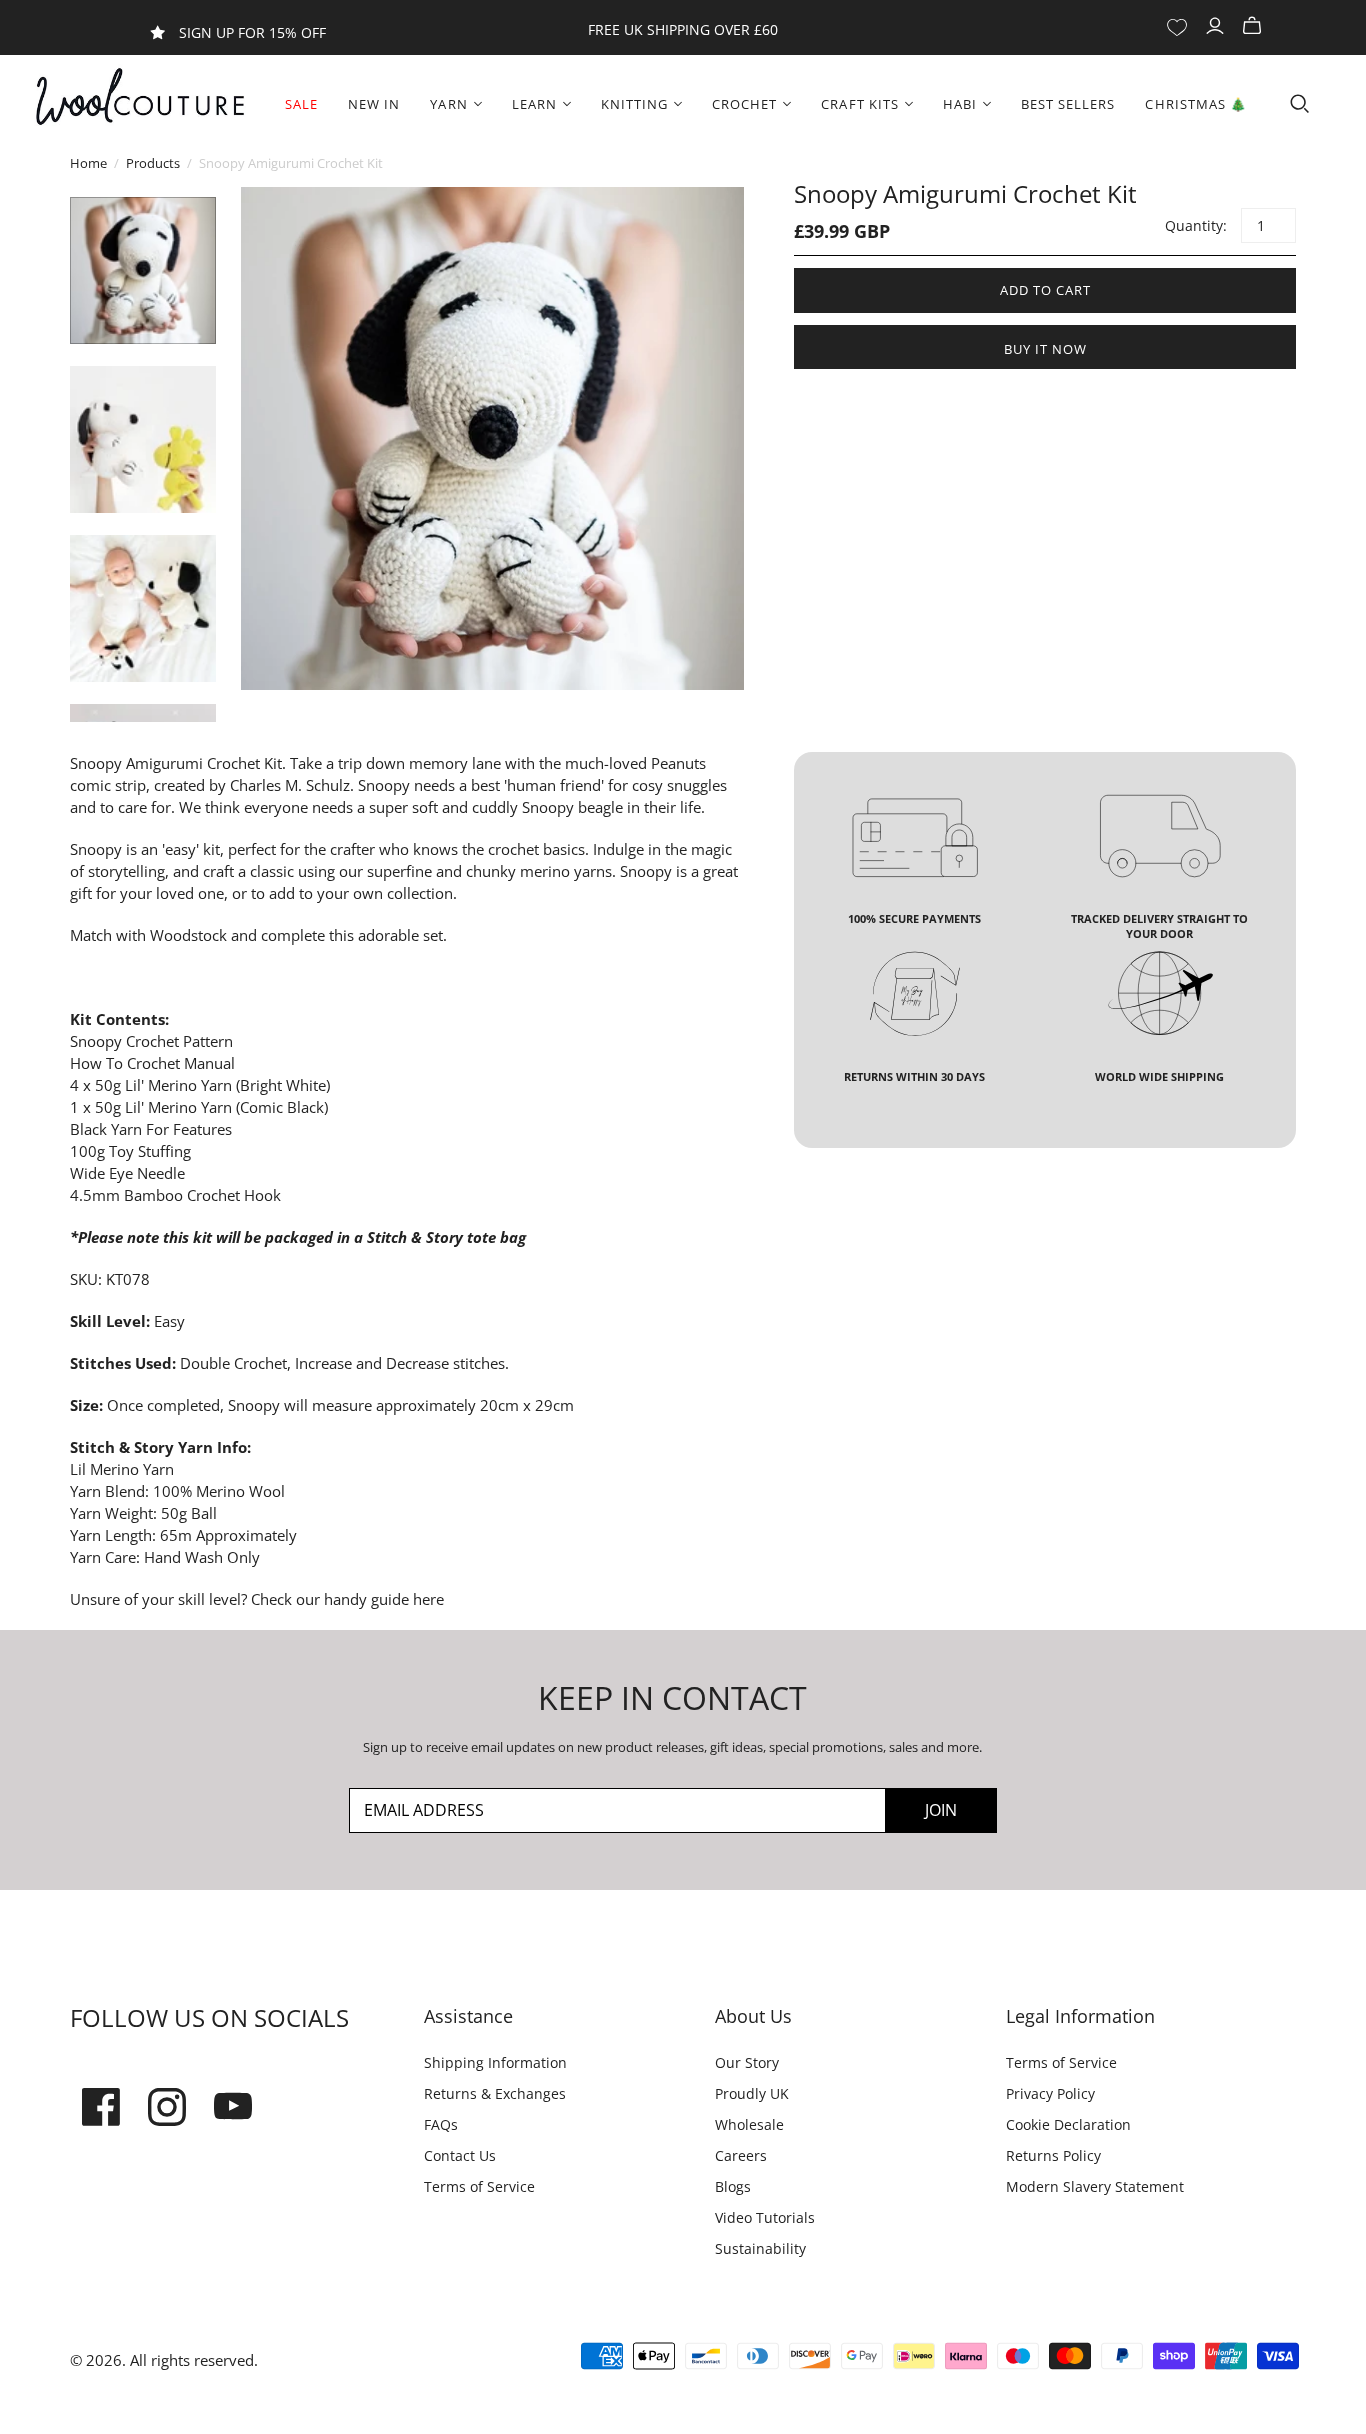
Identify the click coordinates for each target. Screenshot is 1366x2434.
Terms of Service (479, 2186)
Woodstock (188, 935)
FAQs (441, 2124)
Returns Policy (1053, 2155)
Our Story (747, 2062)
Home (88, 163)
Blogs (733, 2186)
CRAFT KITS (859, 104)
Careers (741, 2155)
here (426, 1599)
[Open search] (1300, 104)
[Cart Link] (1254, 26)
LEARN (534, 104)
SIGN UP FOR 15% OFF (252, 32)
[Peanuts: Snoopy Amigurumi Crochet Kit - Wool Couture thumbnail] (143, 270)
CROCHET (744, 104)
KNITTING (634, 104)
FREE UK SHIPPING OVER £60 (683, 29)
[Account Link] (1217, 26)
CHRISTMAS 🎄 (1195, 104)
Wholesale (749, 2124)
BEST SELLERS (1068, 104)
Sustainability (760, 2248)
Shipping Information (495, 2062)
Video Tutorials (765, 2217)
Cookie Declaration (1068, 2124)
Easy (169, 1321)
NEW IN (374, 104)
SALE (301, 104)
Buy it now (1045, 349)
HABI (960, 104)
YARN (448, 104)
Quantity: (1195, 225)
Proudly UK (752, 2093)
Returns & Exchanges (495, 2093)
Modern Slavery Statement (1095, 2186)
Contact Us (460, 2155)
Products (153, 163)
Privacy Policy (1050, 2093)
